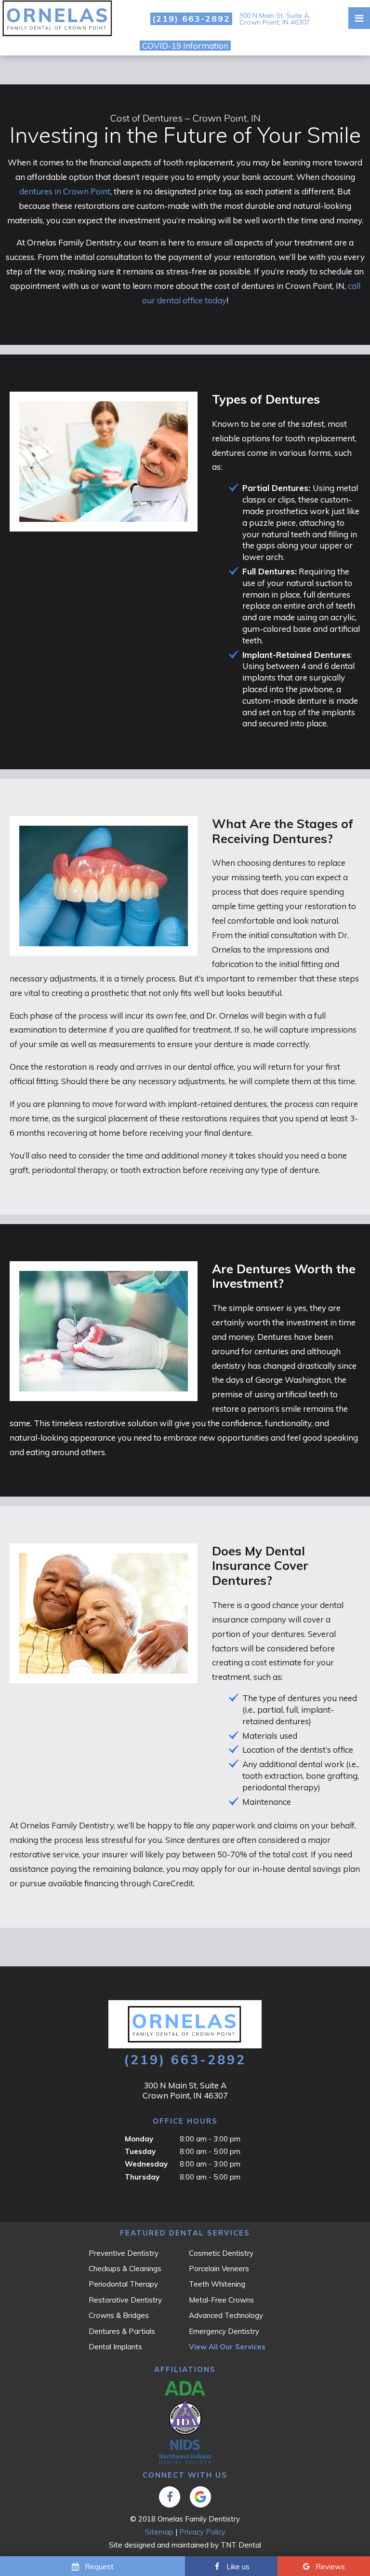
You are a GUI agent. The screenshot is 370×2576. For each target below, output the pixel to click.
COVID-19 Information (185, 46)
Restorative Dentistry (125, 2300)
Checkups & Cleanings (125, 2269)
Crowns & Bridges (119, 2315)
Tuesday (140, 2151)
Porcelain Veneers (219, 2269)
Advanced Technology (226, 2315)
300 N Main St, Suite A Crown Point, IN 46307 (185, 2090)
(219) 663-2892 (191, 19)
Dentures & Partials (122, 2331)
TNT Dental (241, 2545)
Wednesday (146, 2164)
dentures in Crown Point (65, 191)
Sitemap (159, 2532)
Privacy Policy (202, 2532)
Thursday (142, 2177)
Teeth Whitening (217, 2284)
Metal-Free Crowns (221, 2300)
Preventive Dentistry (124, 2253)
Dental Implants (115, 2347)
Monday (139, 2139)
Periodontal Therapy (123, 2284)
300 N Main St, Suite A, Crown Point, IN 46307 (275, 19)
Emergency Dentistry (224, 2331)
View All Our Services (227, 2347)
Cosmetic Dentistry (221, 2253)
